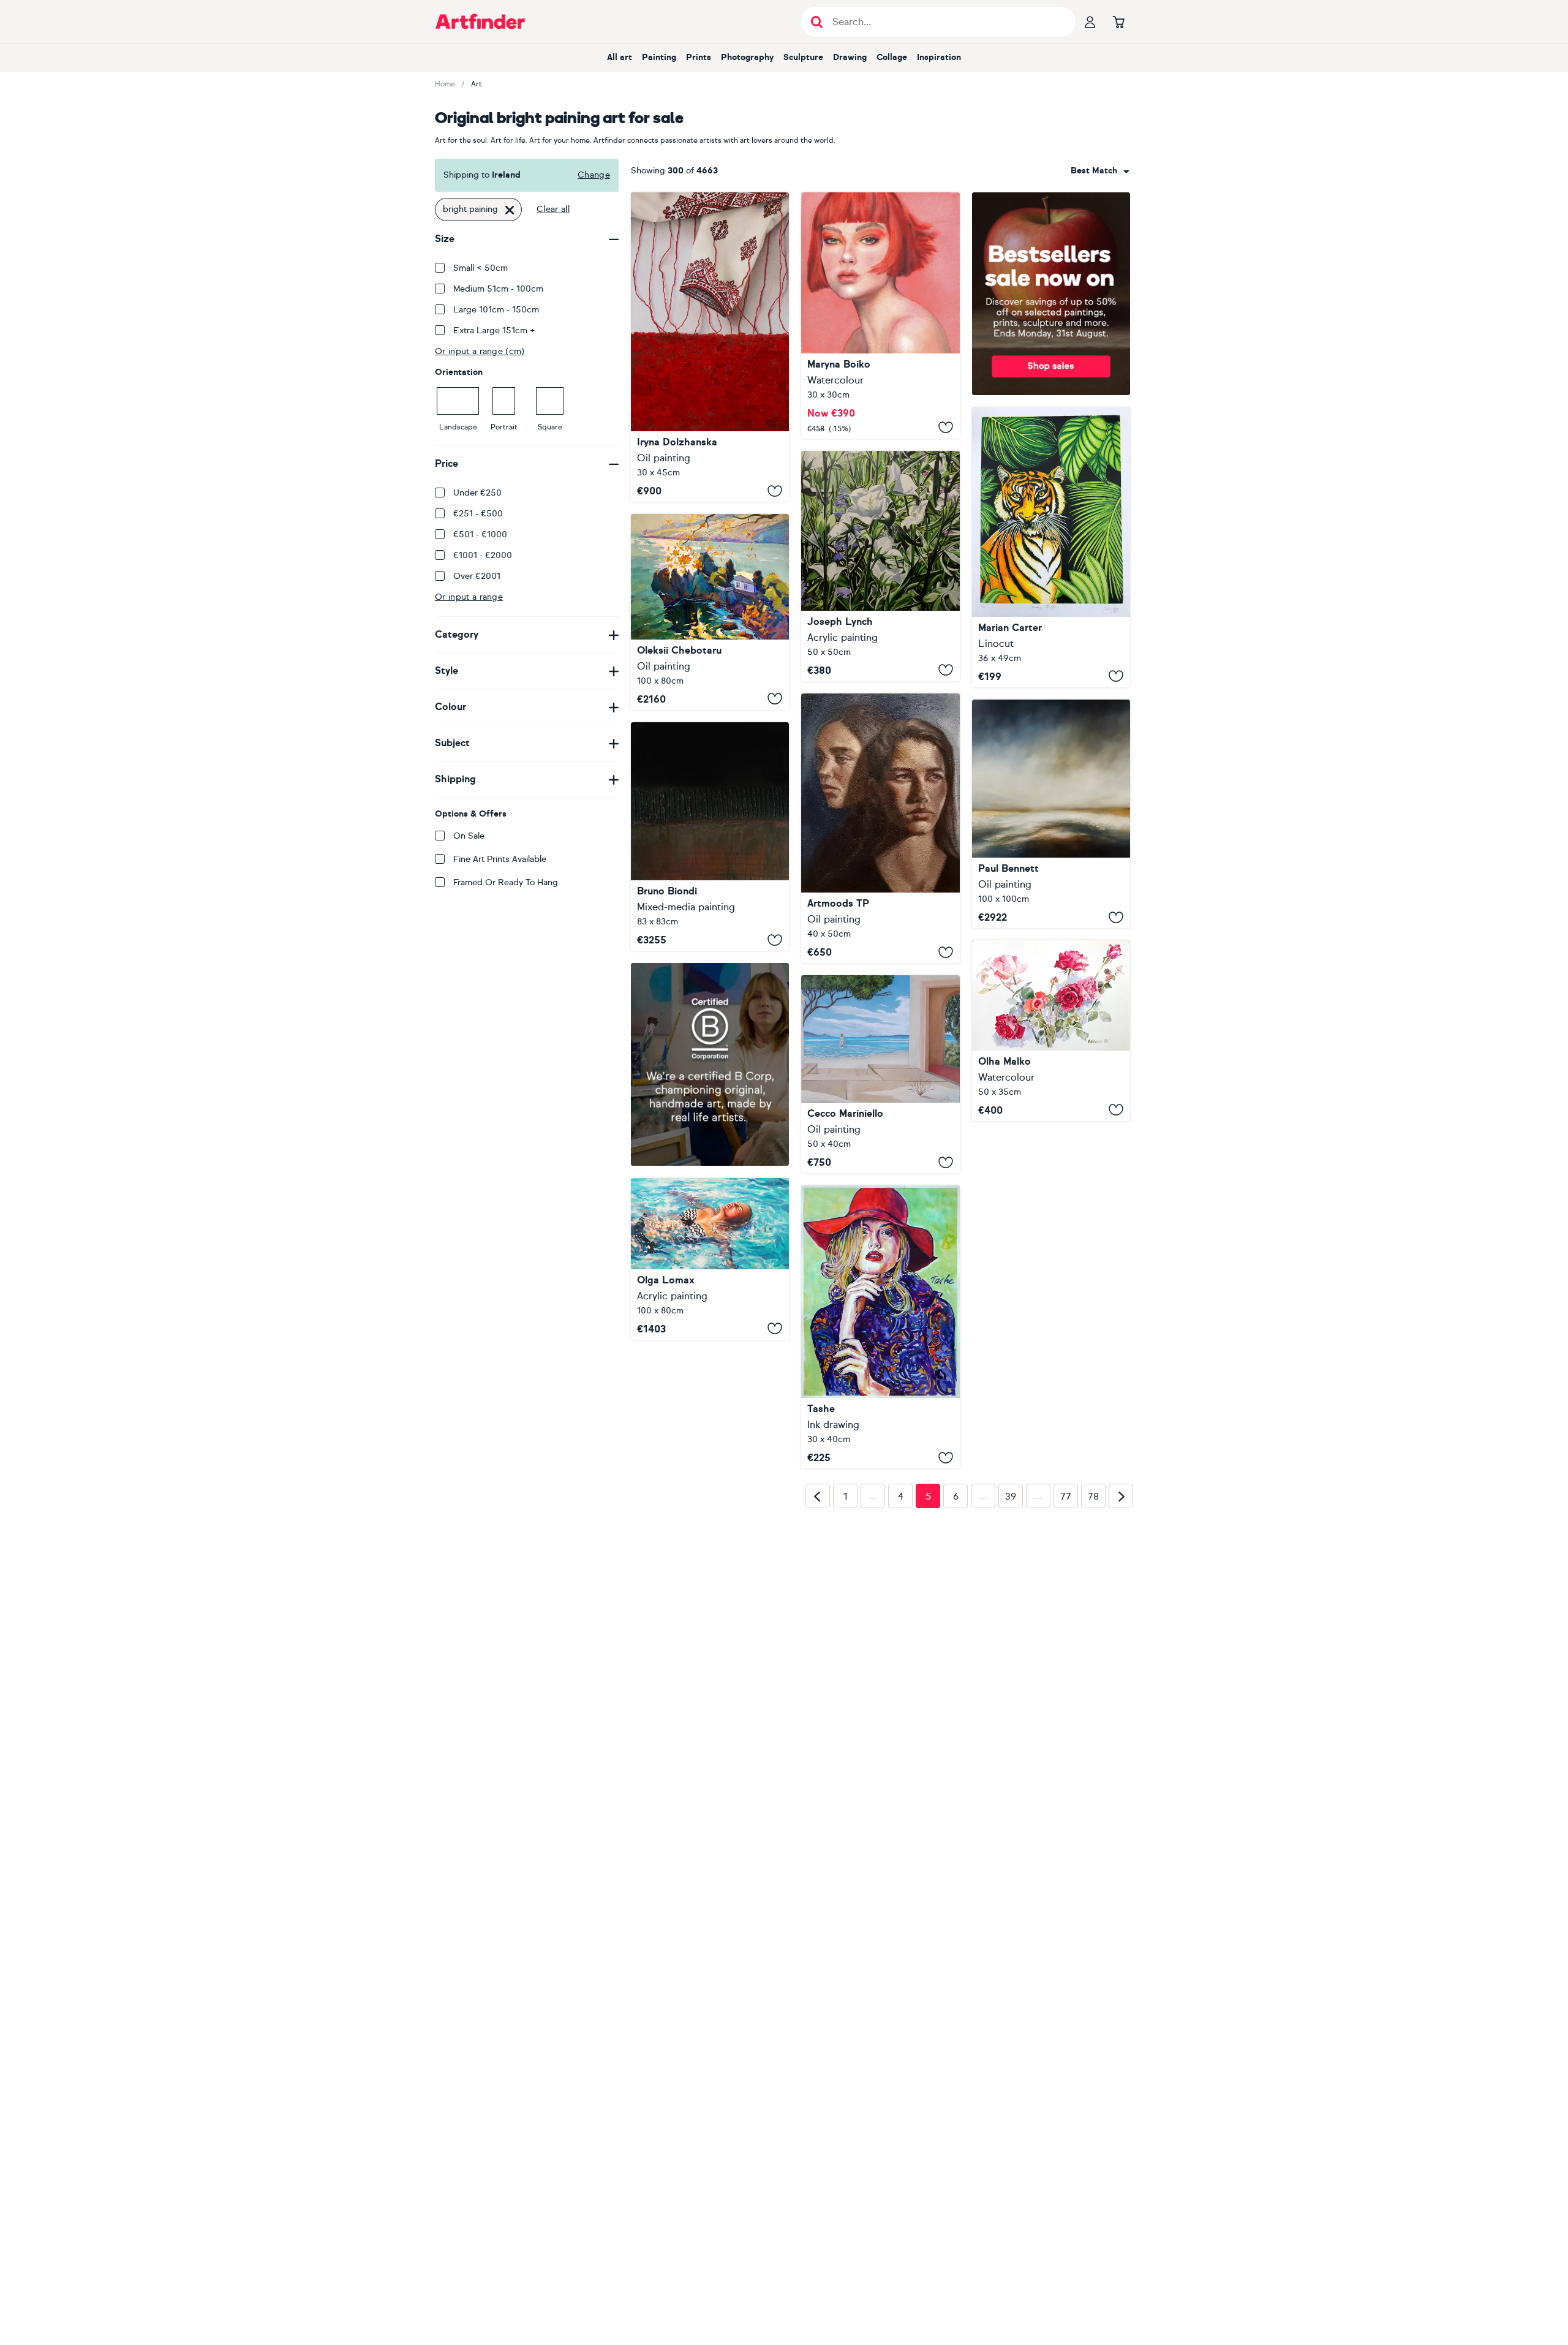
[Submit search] (817, 22)
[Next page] (1121, 1690)
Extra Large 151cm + (494, 330)
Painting (659, 57)
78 (1093, 1690)
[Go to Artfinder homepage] (480, 21)
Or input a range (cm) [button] (480, 351)
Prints (699, 57)
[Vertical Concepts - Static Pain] (710, 836)
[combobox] (1100, 171)
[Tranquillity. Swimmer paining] (710, 1259)
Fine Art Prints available (500, 859)
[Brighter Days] (1051, 814)
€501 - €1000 (480, 534)
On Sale (469, 836)
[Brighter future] (880, 829)
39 (1011, 1690)
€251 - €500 (478, 514)
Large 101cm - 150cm (496, 310)
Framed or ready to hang (506, 882)
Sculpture (803, 57)
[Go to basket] (1118, 21)
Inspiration (939, 57)
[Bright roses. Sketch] (1051, 1030)
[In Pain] (710, 347)
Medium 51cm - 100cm (498, 289)
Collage (892, 57)
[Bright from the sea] (880, 1074)
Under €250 (477, 493)
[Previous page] (818, 1690)
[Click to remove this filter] (510, 210)
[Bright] (880, 315)
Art (477, 84)
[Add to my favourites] (775, 491)
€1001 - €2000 (483, 555)
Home (445, 84)
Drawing (850, 57)
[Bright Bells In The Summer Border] (880, 566)
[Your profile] (1090, 21)
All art (620, 57)
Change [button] (594, 175)
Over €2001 (477, 576)
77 (1066, 1690)
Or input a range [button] (469, 597)
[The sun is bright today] (710, 612)
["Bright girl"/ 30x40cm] (880, 1327)
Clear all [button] (553, 209)
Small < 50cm (481, 268)
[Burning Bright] (1051, 547)
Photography (747, 57)
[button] (1100, 171)
